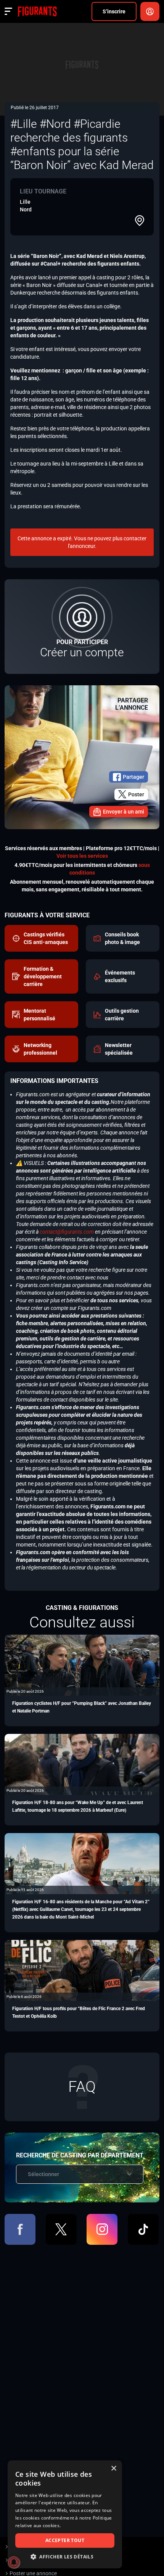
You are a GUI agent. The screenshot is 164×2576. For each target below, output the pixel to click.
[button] (65, 2557)
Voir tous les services (82, 856)
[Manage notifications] (14, 2562)
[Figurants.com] (37, 11)
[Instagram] (102, 2229)
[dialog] (65, 2514)
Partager (133, 777)
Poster (136, 794)
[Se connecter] (150, 11)
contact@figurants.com (67, 1232)
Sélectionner (43, 2174)
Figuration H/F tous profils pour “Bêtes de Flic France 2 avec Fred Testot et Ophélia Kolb (79, 2012)
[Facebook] (20, 2229)
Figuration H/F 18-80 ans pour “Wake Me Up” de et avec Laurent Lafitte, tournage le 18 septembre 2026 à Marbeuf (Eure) (78, 1806)
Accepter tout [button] (65, 2540)
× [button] (113, 2469)
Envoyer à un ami (124, 812)
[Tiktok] (143, 2229)
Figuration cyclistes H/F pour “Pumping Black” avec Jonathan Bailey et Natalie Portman (82, 1707)
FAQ (82, 2087)
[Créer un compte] (82, 627)
